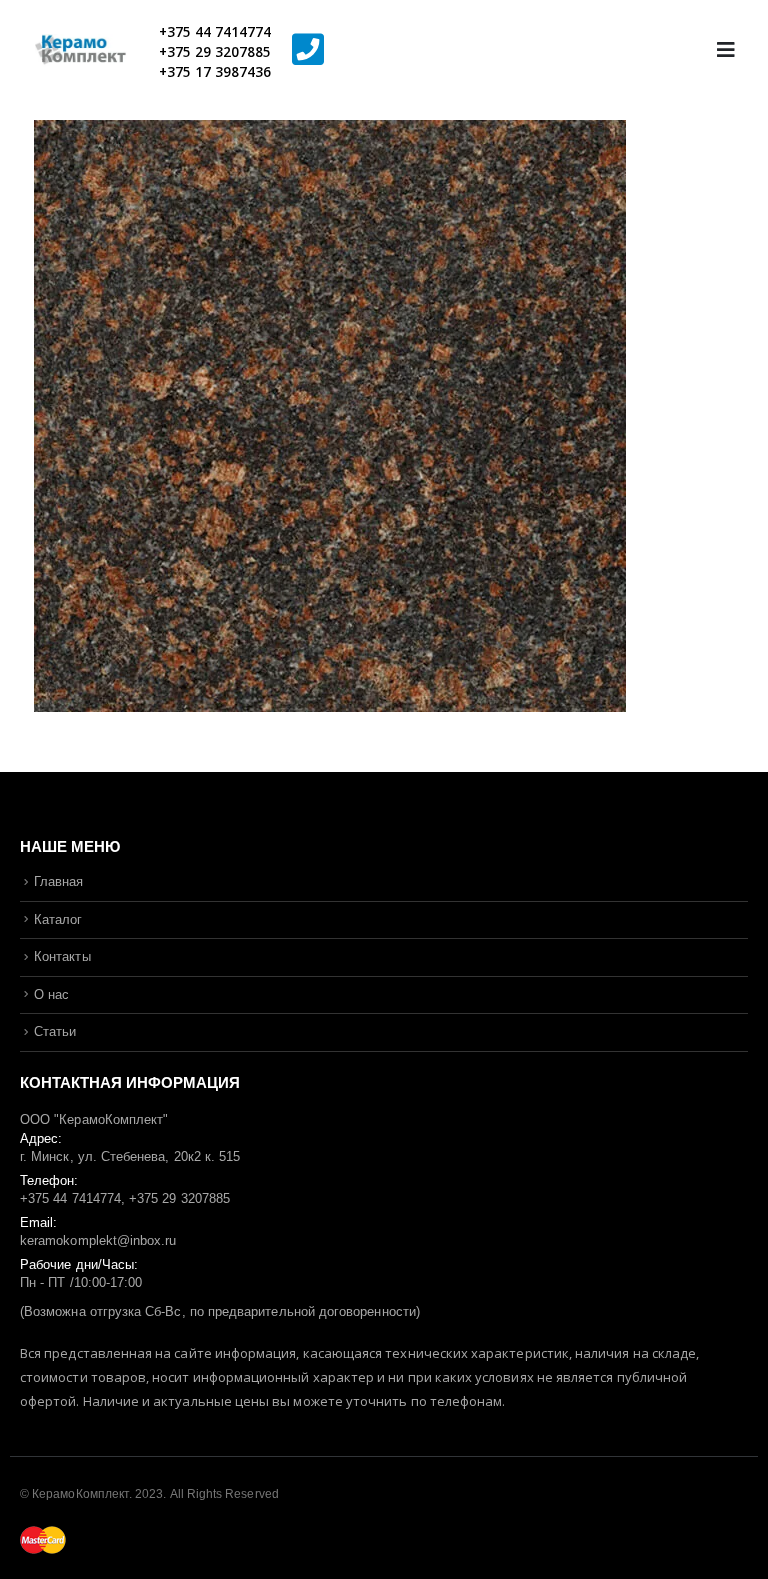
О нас (51, 994)
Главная (58, 881)
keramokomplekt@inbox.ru (98, 1240)
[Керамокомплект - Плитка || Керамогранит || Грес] (90, 50)
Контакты (62, 956)
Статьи (55, 1031)
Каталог (58, 919)
